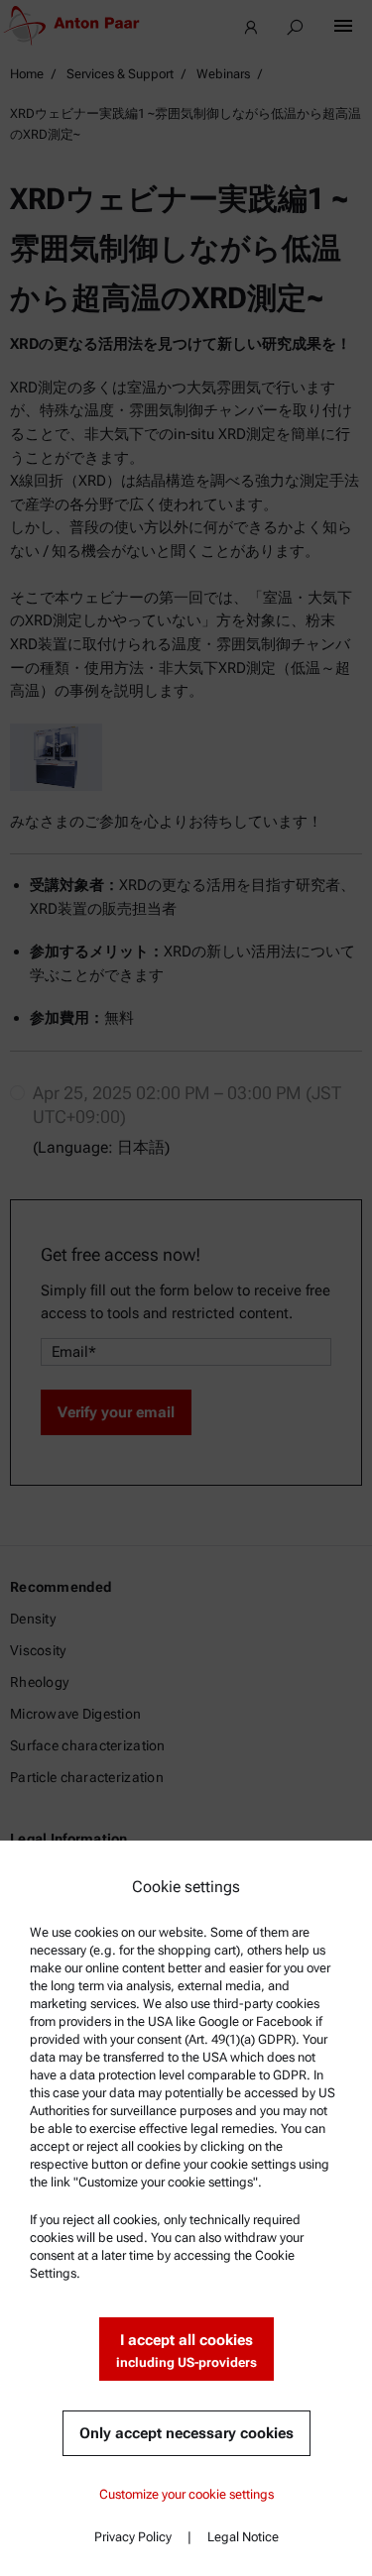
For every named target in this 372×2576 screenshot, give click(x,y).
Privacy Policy (133, 2537)
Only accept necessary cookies (186, 2433)
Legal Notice (243, 2537)
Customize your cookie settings (186, 2494)
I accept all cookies (186, 2351)
